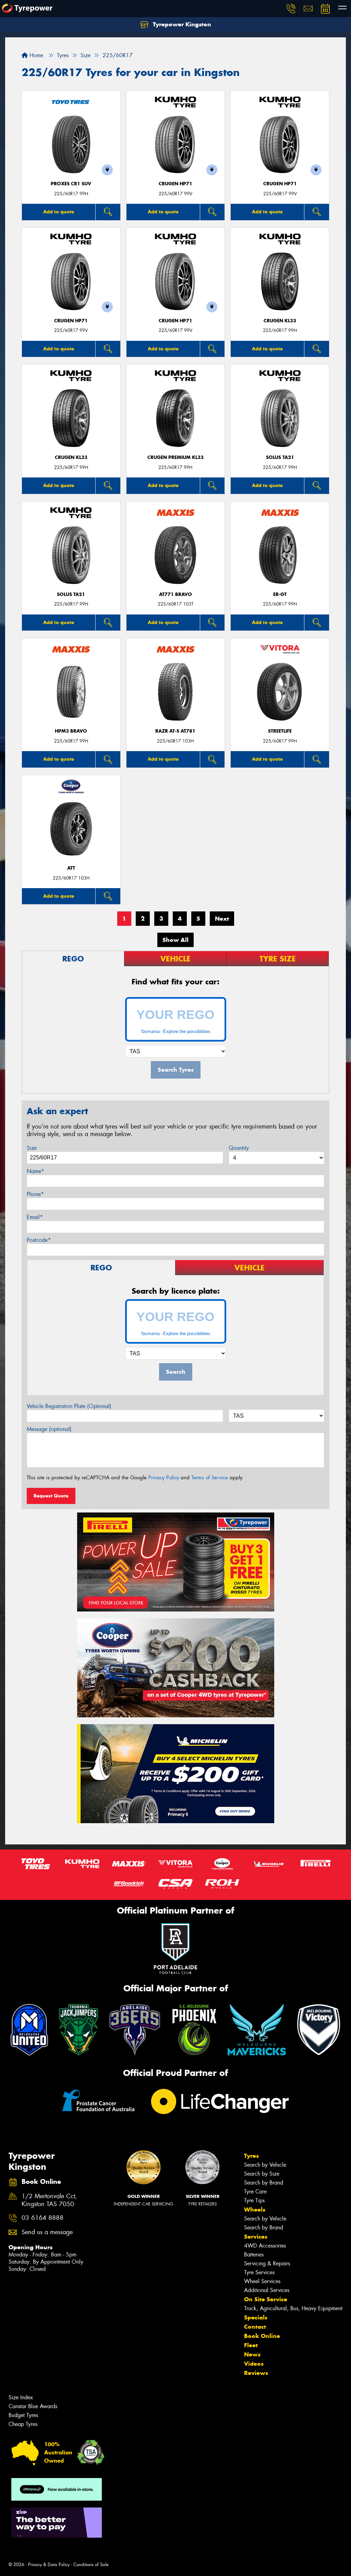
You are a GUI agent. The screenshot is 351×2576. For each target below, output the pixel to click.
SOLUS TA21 (280, 457)
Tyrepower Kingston (181, 24)
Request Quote (51, 1496)
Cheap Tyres (23, 2424)
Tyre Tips (254, 2200)
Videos (254, 2364)
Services (256, 2237)
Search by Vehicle (265, 2165)
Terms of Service (210, 1478)
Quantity (239, 1148)
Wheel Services (262, 2281)
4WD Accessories (265, 2246)
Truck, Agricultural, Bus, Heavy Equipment (293, 2308)
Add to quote (59, 212)
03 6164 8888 (43, 2218)
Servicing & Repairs (267, 2263)
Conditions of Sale (91, 2565)
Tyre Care (255, 2192)
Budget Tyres (23, 2415)
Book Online (262, 2336)
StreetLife (280, 731)
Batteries (254, 2255)
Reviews (256, 2373)
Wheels (255, 2210)
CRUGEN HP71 (175, 184)
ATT (71, 868)
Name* (35, 1171)
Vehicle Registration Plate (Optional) (69, 1406)
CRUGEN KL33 (280, 321)
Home (35, 55)
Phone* (35, 1194)
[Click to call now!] (291, 9)
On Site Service (266, 2299)
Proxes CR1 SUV (71, 184)
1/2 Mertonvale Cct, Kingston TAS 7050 (49, 2200)
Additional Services (267, 2290)
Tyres (251, 2156)
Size (32, 1148)
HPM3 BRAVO (71, 731)
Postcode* (39, 1240)
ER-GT (280, 594)
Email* (35, 1217)
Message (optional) (49, 1429)
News (252, 2354)
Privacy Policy (164, 1478)
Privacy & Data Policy (49, 2565)
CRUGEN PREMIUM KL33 (175, 457)
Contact (255, 2327)
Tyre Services (259, 2272)
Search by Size (262, 2174)
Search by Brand (264, 2183)
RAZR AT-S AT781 (175, 731)
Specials (256, 2317)
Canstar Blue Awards (33, 2406)
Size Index (21, 2397)
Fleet (251, 2345)
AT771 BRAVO (175, 594)
